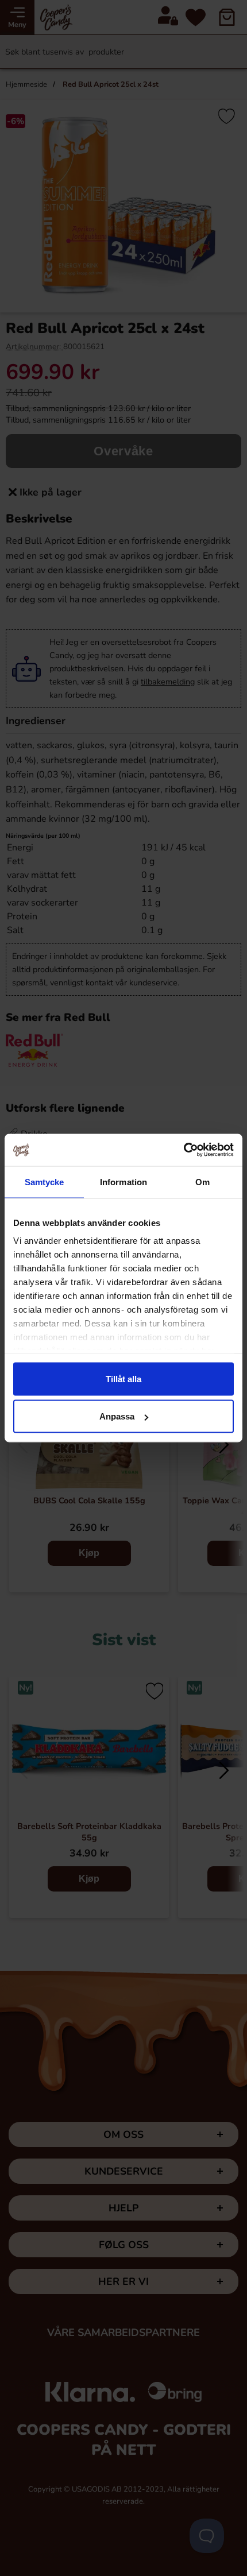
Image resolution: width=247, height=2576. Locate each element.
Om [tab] (202, 1181)
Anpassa (117, 1416)
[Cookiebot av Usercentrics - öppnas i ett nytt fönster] (184, 1150)
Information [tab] (123, 1181)
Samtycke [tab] (45, 1181)
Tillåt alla (123, 1378)
